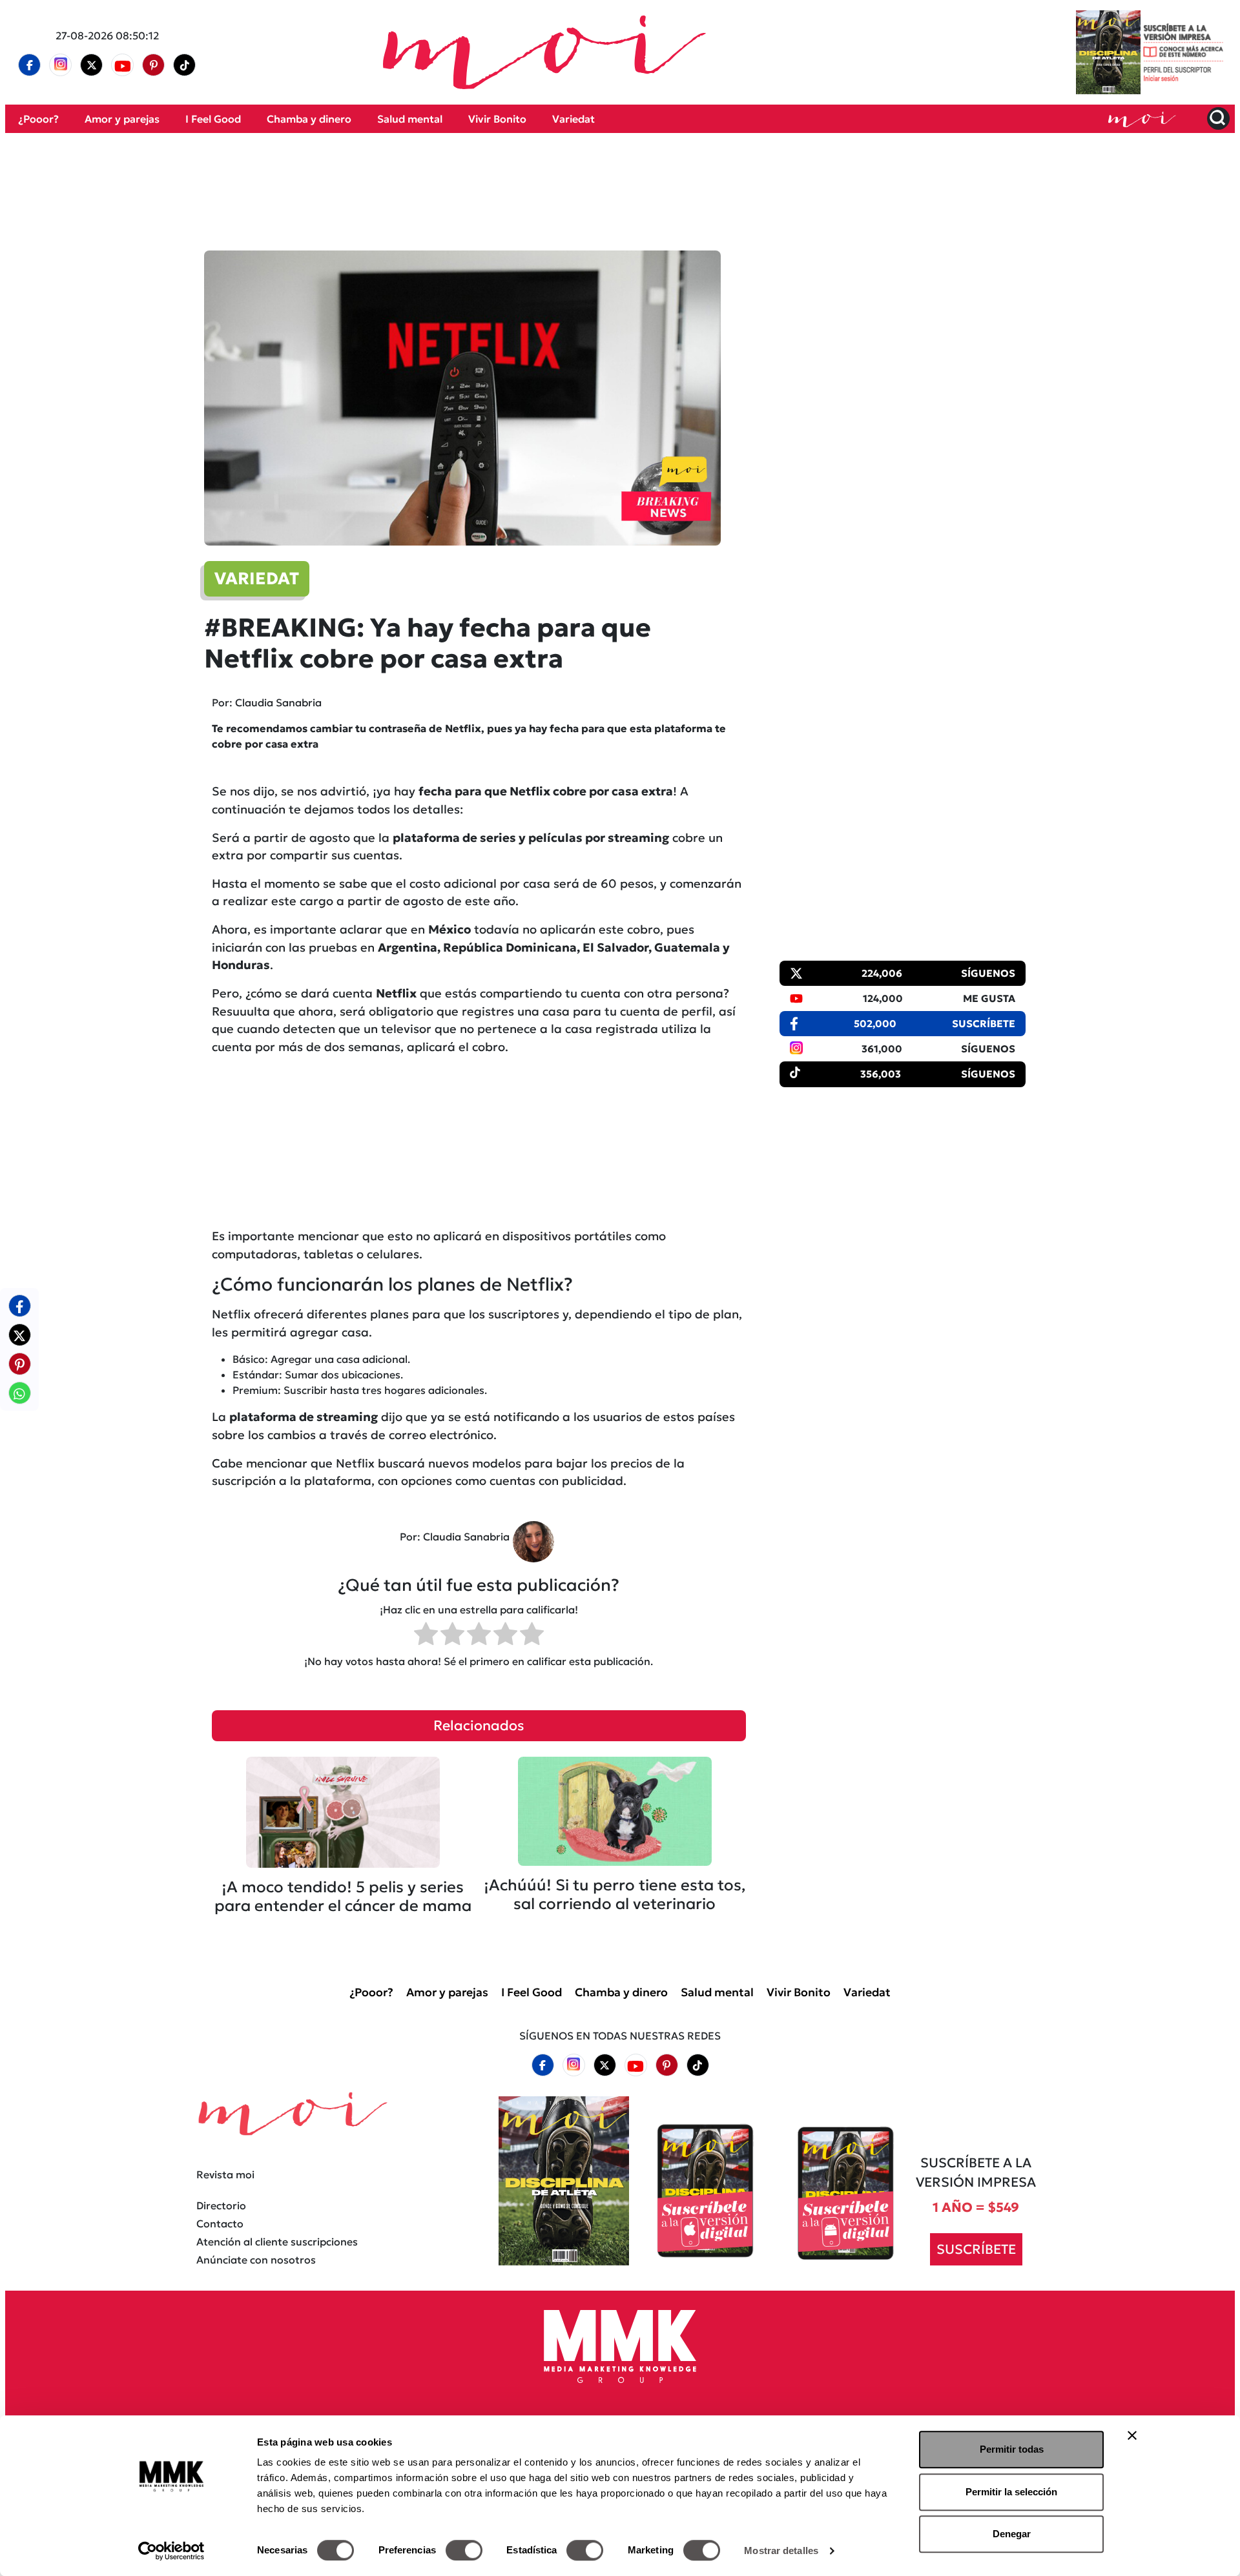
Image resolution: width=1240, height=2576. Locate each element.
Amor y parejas (122, 119)
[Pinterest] (154, 65)
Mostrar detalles (781, 2550)
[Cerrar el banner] (1132, 2435)
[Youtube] (123, 65)
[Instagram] (61, 65)
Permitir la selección (1011, 2492)
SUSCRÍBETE (976, 2249)
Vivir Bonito (497, 119)
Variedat (573, 119)
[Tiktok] (185, 65)
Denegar (1012, 2534)
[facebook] (30, 65)
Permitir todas (1012, 2449)
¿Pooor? (38, 119)
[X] (92, 65)
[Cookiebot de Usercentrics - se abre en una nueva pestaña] (171, 2551)
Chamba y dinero (309, 119)
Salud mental (410, 119)
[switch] (464, 2550)
